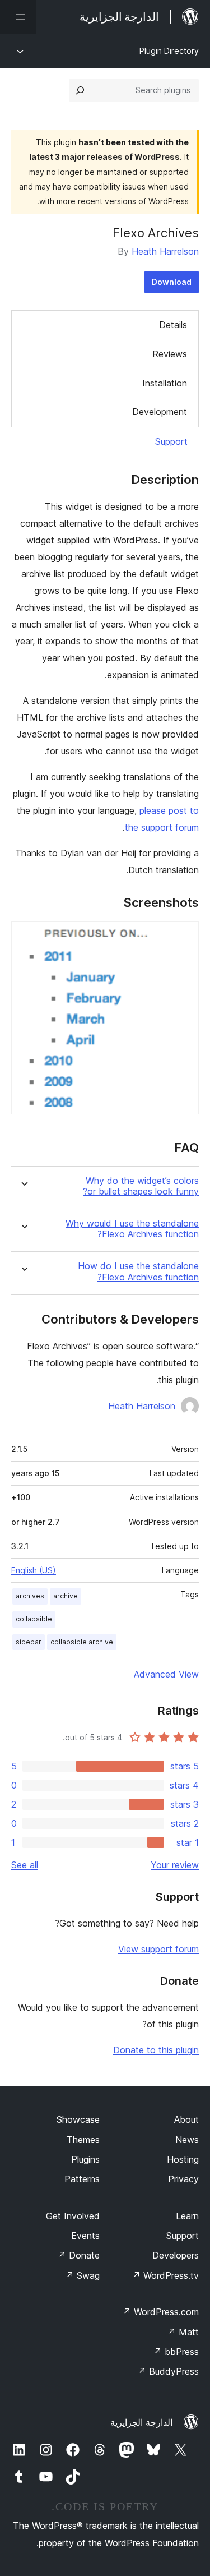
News (187, 2140)
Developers (176, 2255)
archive (66, 1596)
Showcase (78, 2119)
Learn (187, 2216)
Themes (83, 2140)
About (186, 2119)
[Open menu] (18, 17)
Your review (175, 1865)
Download (172, 282)
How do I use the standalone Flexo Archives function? (138, 1271)
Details (173, 325)
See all (25, 1865)
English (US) (34, 1570)
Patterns (82, 2179)
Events (85, 2236)
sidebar (29, 1642)
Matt (183, 2332)
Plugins (85, 2159)
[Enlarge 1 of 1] (184, 937)
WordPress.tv (165, 2275)
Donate (79, 2255)
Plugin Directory (169, 51)
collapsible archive (82, 1642)
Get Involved (73, 2216)
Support (171, 441)
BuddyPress (168, 2371)
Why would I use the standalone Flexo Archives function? (132, 1229)
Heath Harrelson (165, 251)
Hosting (183, 2159)
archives (30, 1596)
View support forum (158, 1949)
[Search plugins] (80, 90)
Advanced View (166, 1674)
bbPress (176, 2352)
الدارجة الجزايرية (141, 2422)
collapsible (34, 1619)
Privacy (183, 2179)
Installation (165, 383)
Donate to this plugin (156, 2050)
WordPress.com (161, 2312)
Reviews (170, 354)
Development (160, 412)
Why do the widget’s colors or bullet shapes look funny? (141, 1186)
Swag (83, 2275)
